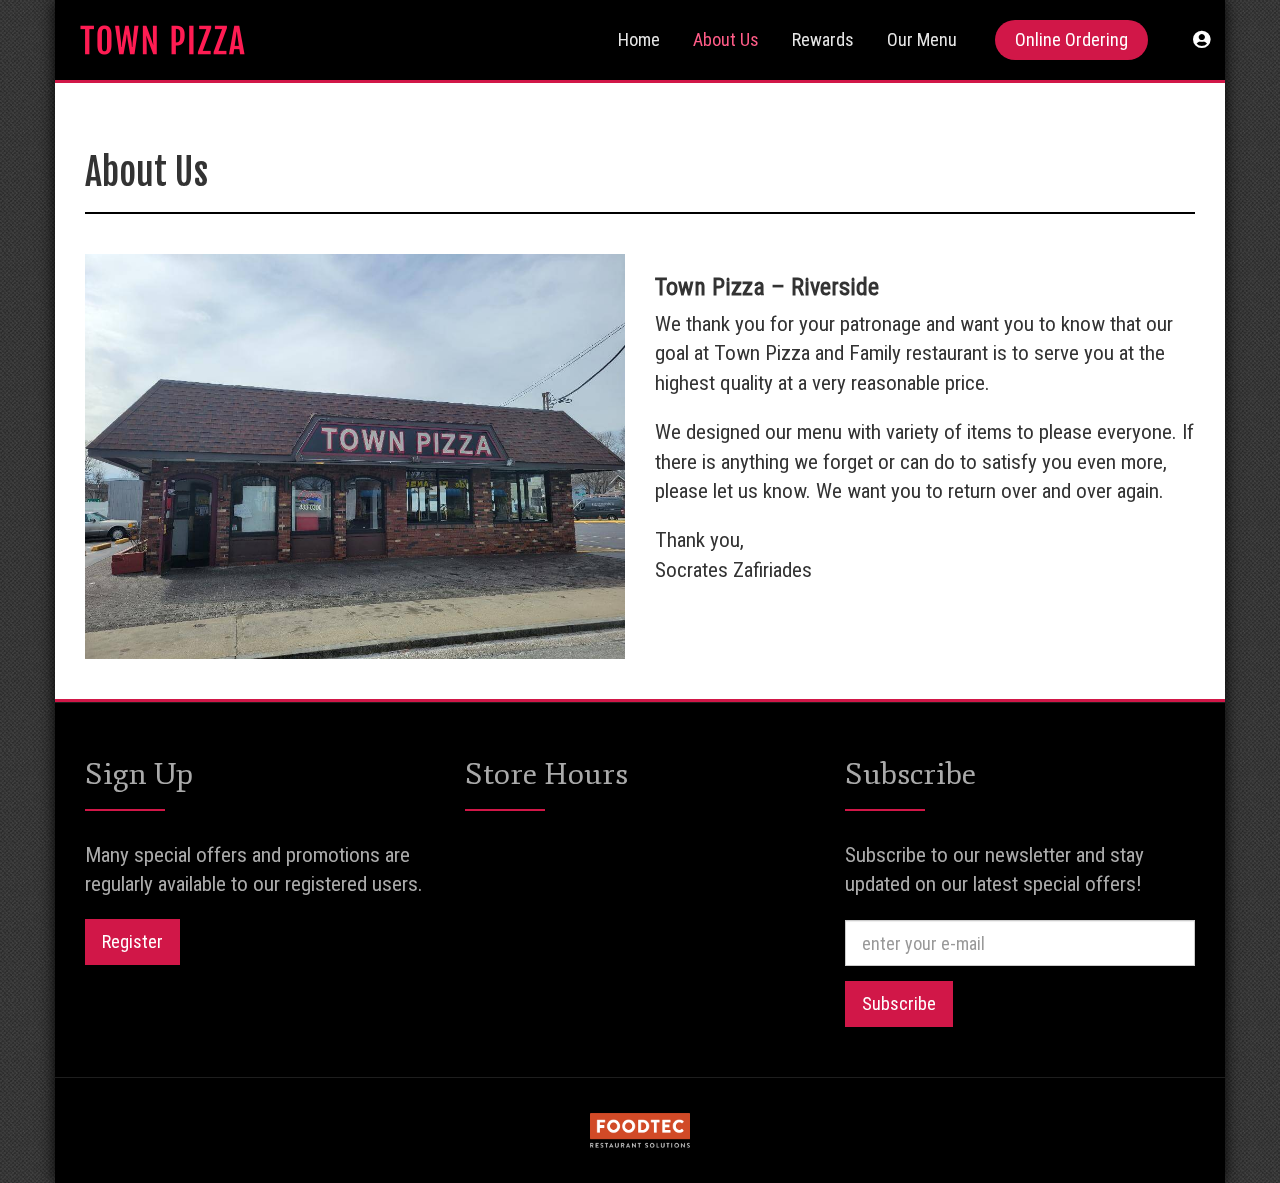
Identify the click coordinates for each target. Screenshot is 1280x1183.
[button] (1201, 40)
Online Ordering (1071, 39)
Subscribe (899, 1003)
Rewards (823, 39)
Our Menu (922, 39)
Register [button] (132, 941)
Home (639, 39)
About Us (726, 39)
